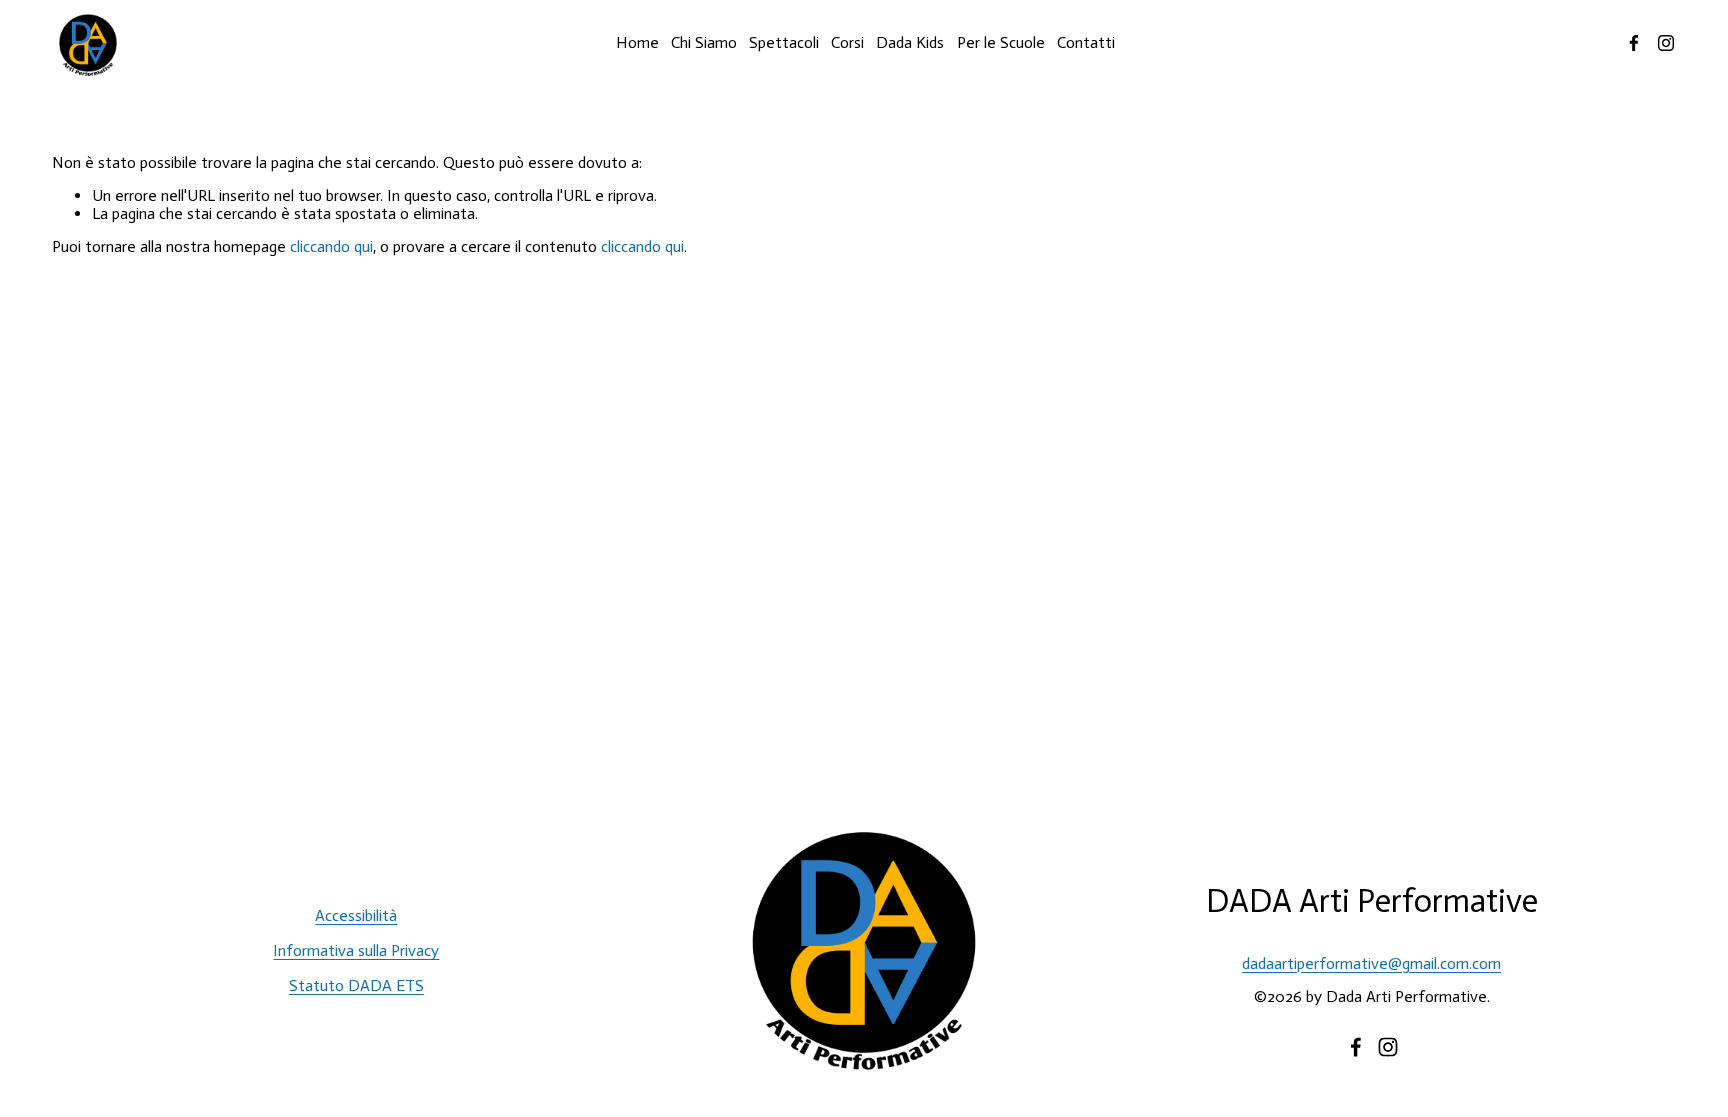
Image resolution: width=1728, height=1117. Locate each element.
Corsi (847, 42)
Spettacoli (784, 42)
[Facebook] (1634, 43)
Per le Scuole (1001, 42)
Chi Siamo (704, 42)
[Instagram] (1666, 43)
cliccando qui (331, 246)
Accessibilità (356, 916)
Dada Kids (910, 42)
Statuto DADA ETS (356, 986)
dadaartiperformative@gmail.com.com (1371, 964)
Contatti (1086, 42)
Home (637, 42)
